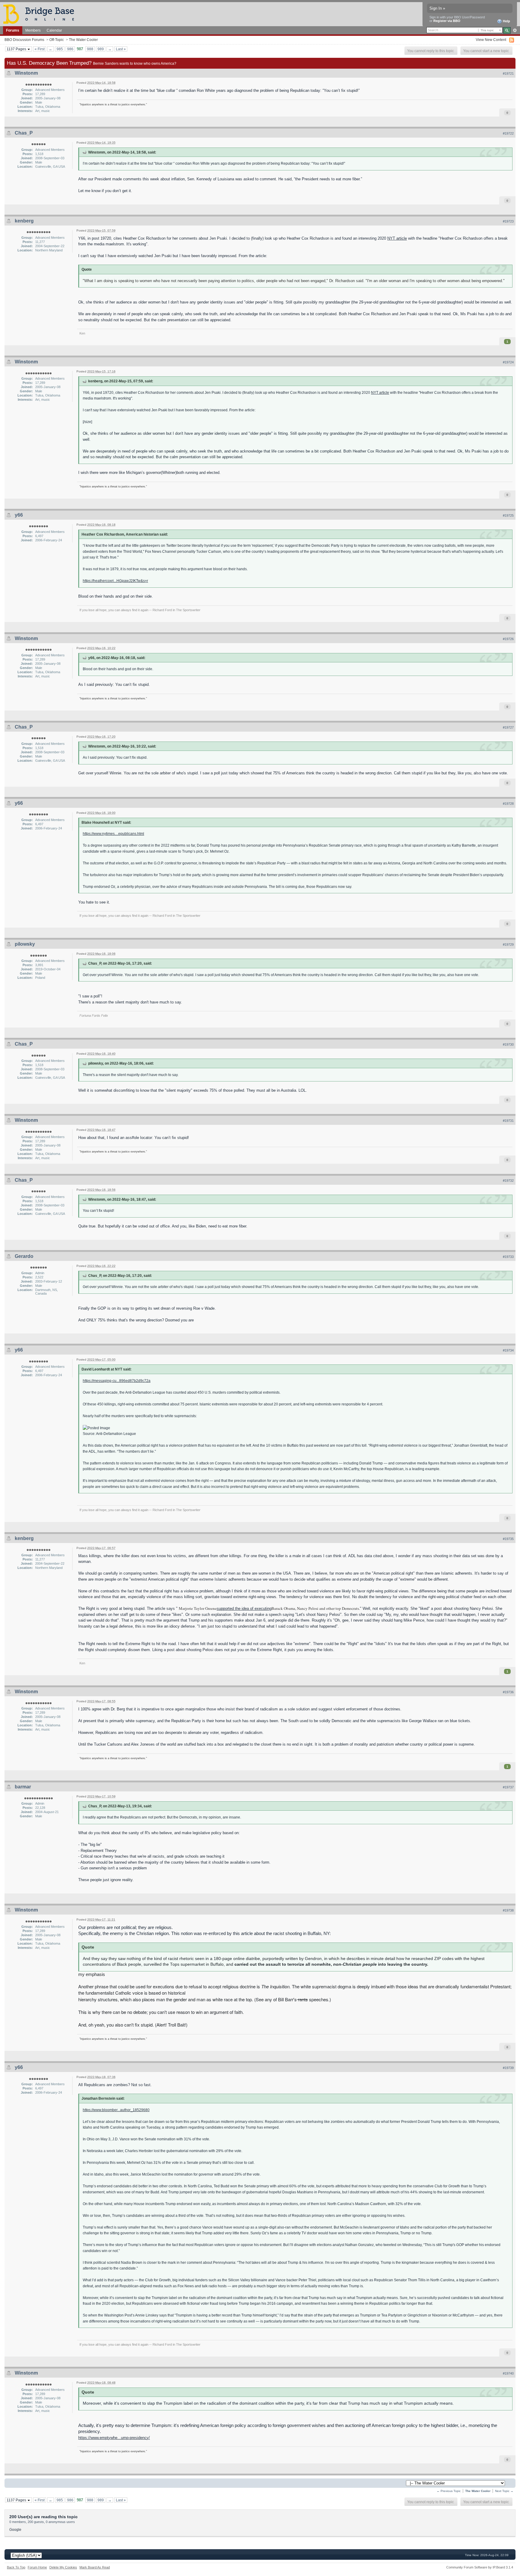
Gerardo (24, 1256)
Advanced (515, 30)
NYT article (397, 238)
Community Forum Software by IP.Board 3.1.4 (480, 2567)
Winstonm (26, 73)
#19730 (508, 1044)
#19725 (508, 515)
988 (90, 49)
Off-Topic (57, 40)
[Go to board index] (41, 14)
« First (40, 49)
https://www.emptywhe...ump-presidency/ (114, 2438)
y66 (19, 515)
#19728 (508, 804)
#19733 (508, 1257)
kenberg (24, 221)
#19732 (508, 1181)
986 (70, 49)
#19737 (508, 1787)
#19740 (508, 2373)
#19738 (508, 1910)
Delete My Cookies (63, 2567)
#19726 (508, 639)
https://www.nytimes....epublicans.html (113, 834)
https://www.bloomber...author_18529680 (116, 2110)
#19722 (508, 133)
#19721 (508, 73)
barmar (23, 1787)
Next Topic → (504, 2491)
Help (506, 21)
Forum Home (37, 2567)
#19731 (508, 1121)
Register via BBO (447, 21)
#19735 (508, 1539)
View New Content (491, 40)
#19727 (508, 727)
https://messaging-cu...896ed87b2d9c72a (117, 1381)
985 (60, 49)
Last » (121, 49)
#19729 (508, 944)
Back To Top (16, 2567)
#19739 (508, 2068)
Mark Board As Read (95, 2567)
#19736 (508, 1692)
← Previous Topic (449, 2491)
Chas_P (24, 133)
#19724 (508, 362)
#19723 (508, 221)
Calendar (54, 30)
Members (33, 30)
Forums (13, 30)
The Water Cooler (83, 40)
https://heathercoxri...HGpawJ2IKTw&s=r (115, 581)
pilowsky (25, 944)
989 (101, 49)
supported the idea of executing (244, 1608)
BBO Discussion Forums (24, 40)
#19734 (508, 1350)
